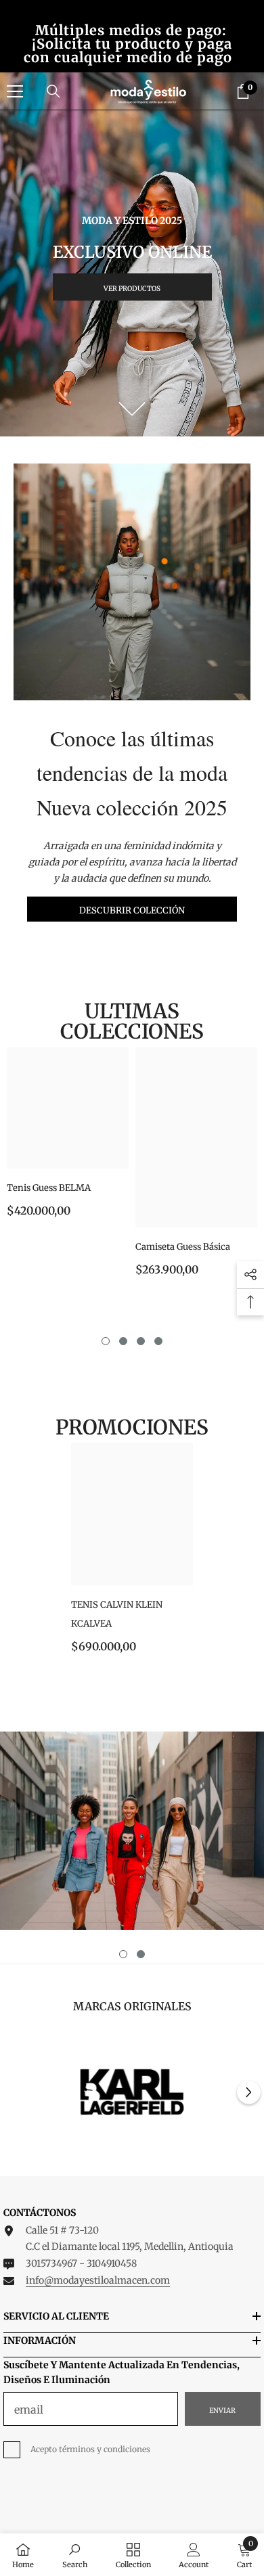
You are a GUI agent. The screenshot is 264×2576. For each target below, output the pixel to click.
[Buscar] (53, 91)
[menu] (15, 91)
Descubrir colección (132, 910)
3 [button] (141, 1341)
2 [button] (123, 1341)
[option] (68, 1137)
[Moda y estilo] (132, 1831)
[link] (132, 2093)
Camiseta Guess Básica (183, 1247)
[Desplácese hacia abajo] (132, 409)
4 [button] (158, 1341)
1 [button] (106, 1341)
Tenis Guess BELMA (49, 1188)
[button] (249, 2093)
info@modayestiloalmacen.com (98, 2280)
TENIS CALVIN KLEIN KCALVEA (117, 1614)
